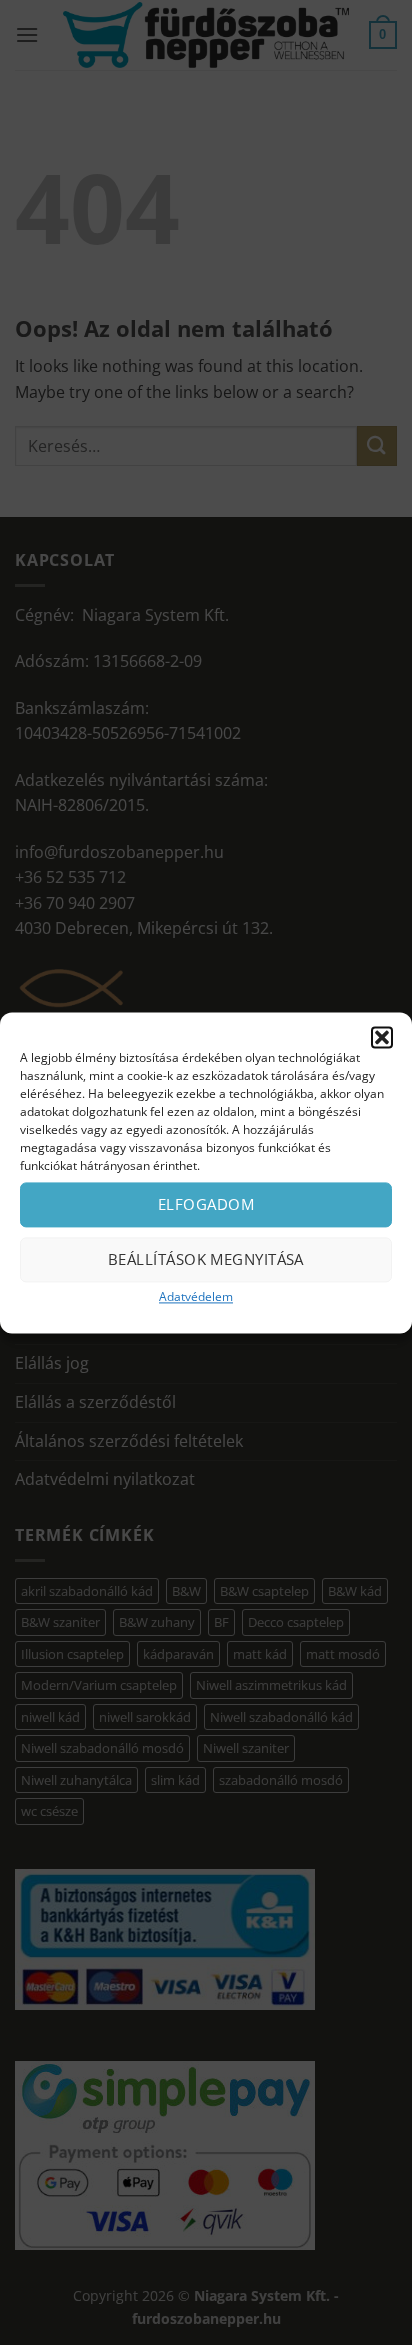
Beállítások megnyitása (206, 1259)
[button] (382, 1037)
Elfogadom (206, 1204)
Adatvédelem (196, 1296)
